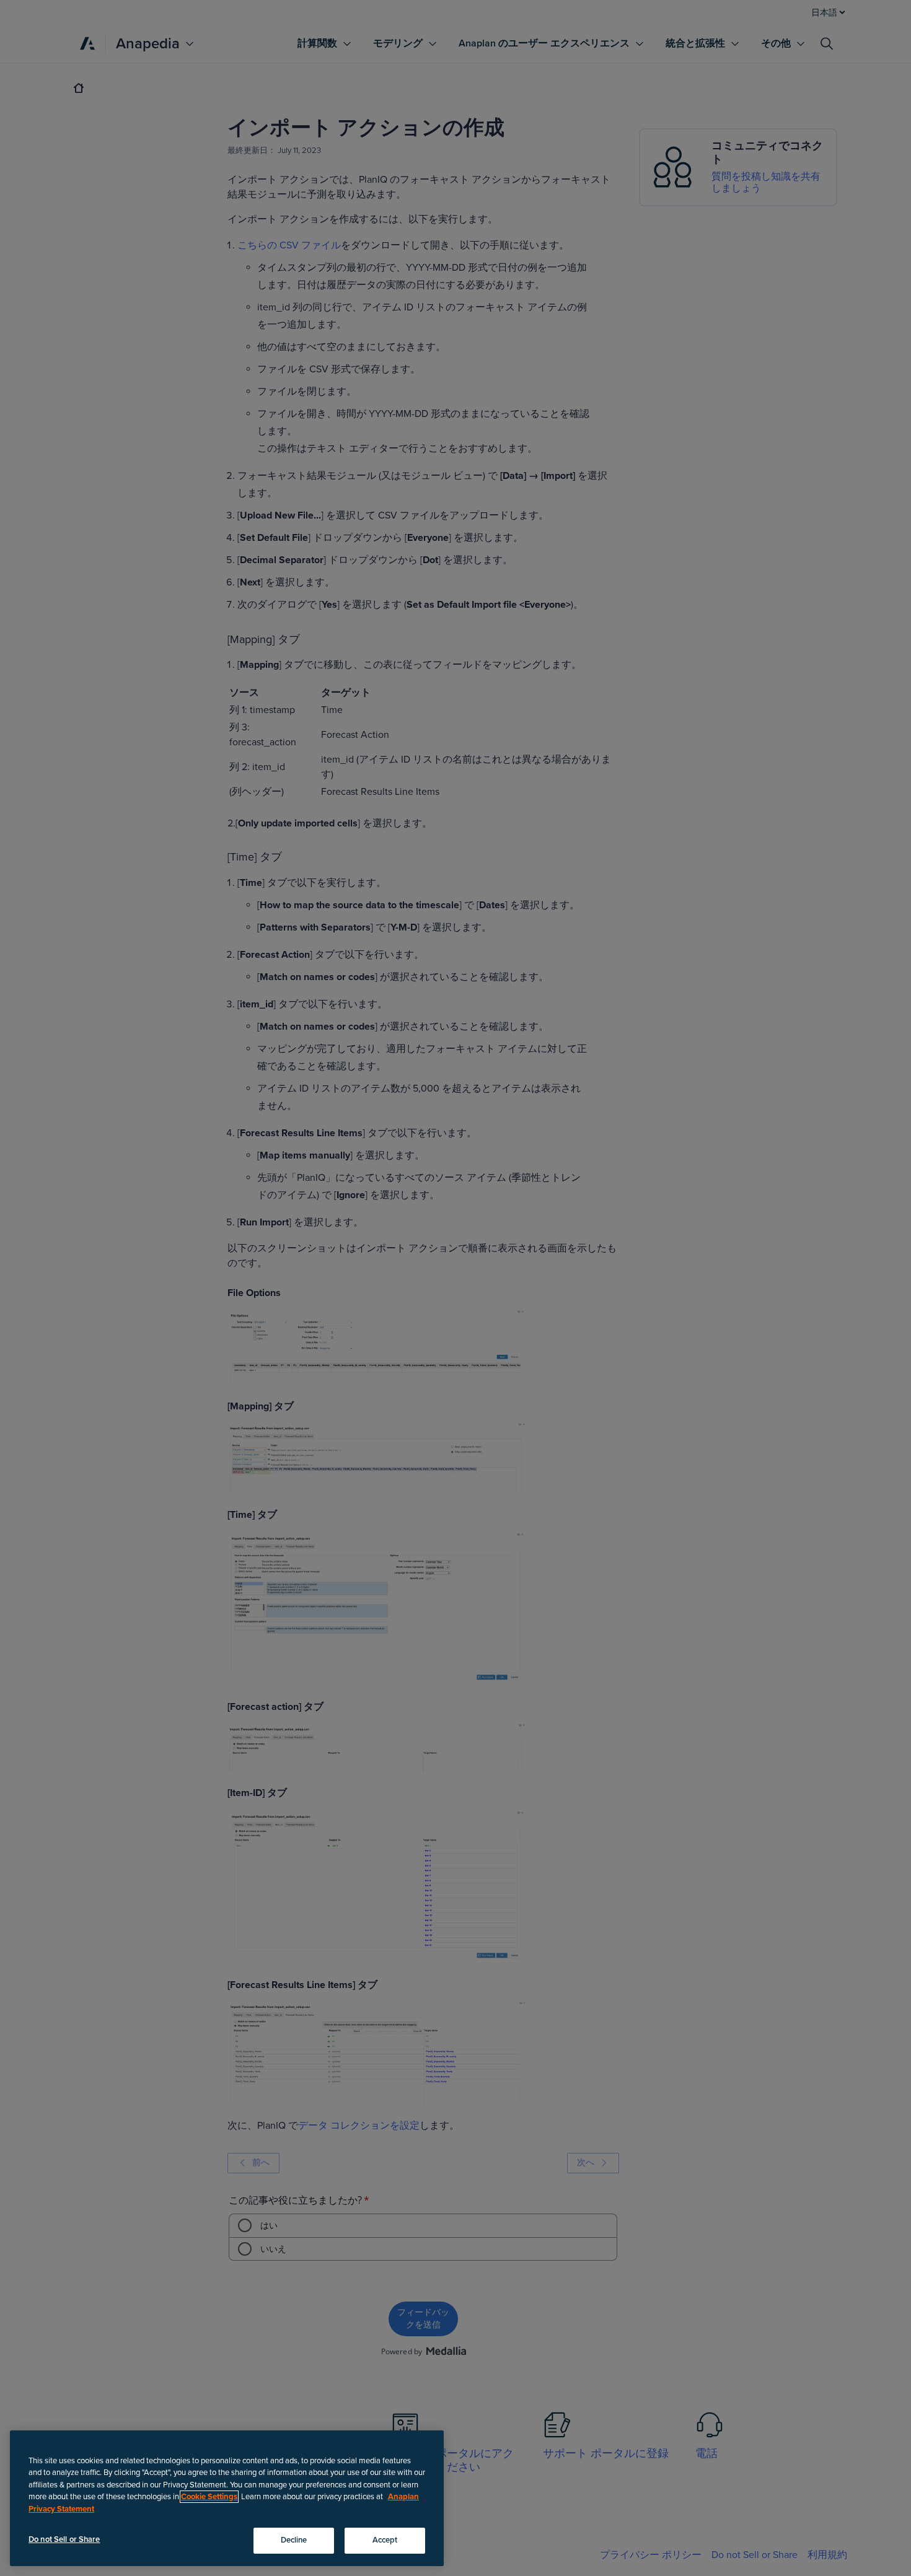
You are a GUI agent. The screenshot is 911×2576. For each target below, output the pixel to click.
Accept (385, 2540)
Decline (294, 2540)
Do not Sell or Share (64, 2539)
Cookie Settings (209, 2497)
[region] (227, 2498)
